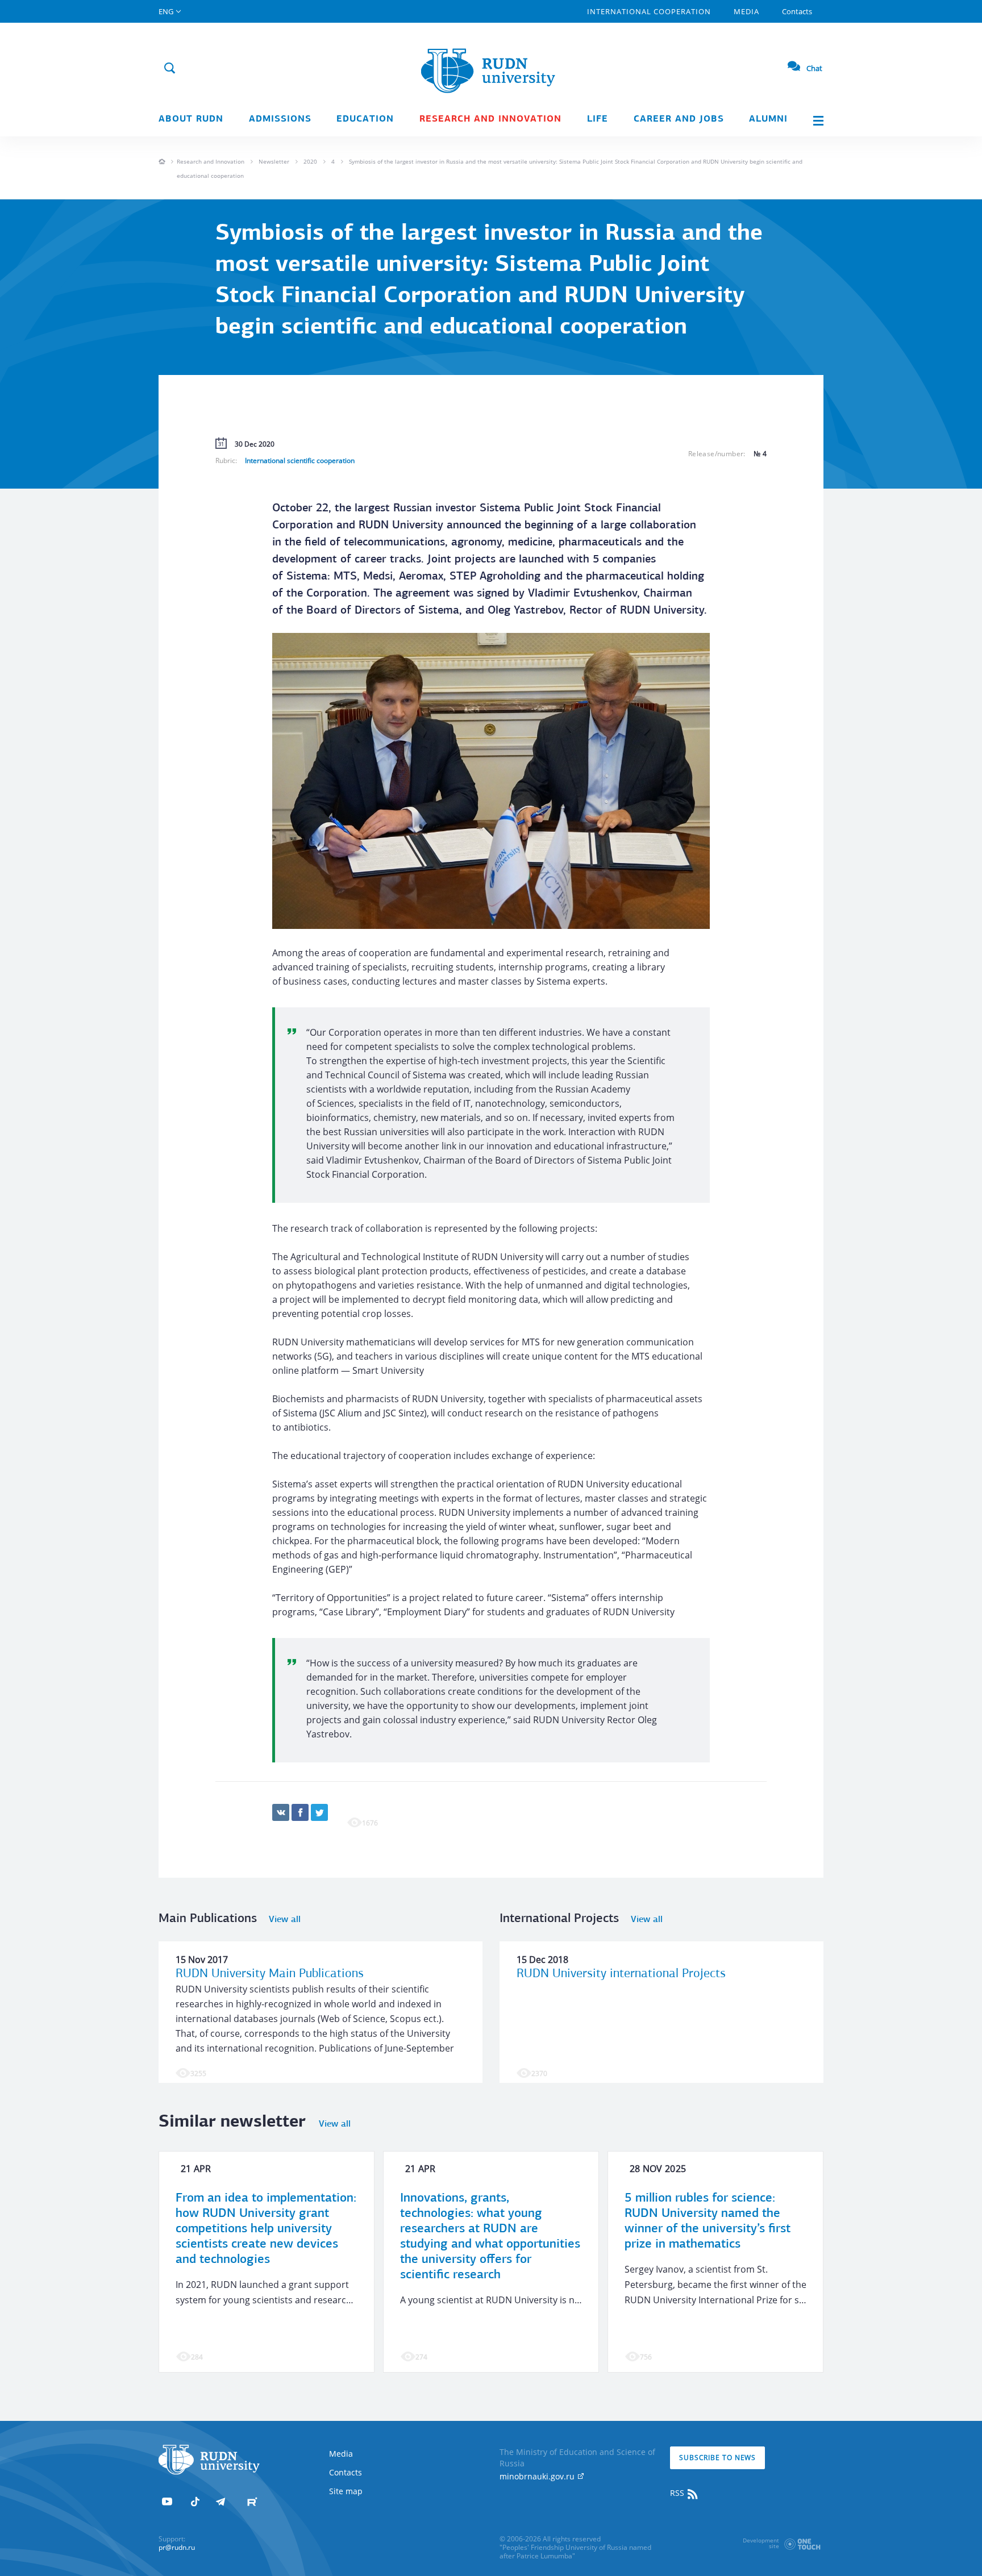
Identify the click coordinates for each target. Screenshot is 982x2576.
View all (285, 1920)
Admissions (280, 119)
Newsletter (274, 161)
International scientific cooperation (300, 460)
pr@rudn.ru (177, 2547)
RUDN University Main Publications (270, 1974)
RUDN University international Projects (621, 1974)
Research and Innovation (211, 161)
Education (365, 119)
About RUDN (191, 119)
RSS (678, 2493)
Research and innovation (490, 119)
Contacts (797, 11)
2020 (310, 161)
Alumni (768, 119)
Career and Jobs (679, 119)
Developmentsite (761, 2543)
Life (598, 119)
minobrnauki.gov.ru (538, 2476)
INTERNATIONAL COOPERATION (649, 11)
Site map (346, 2491)
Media (746, 11)
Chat (814, 68)
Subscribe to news (717, 2458)
